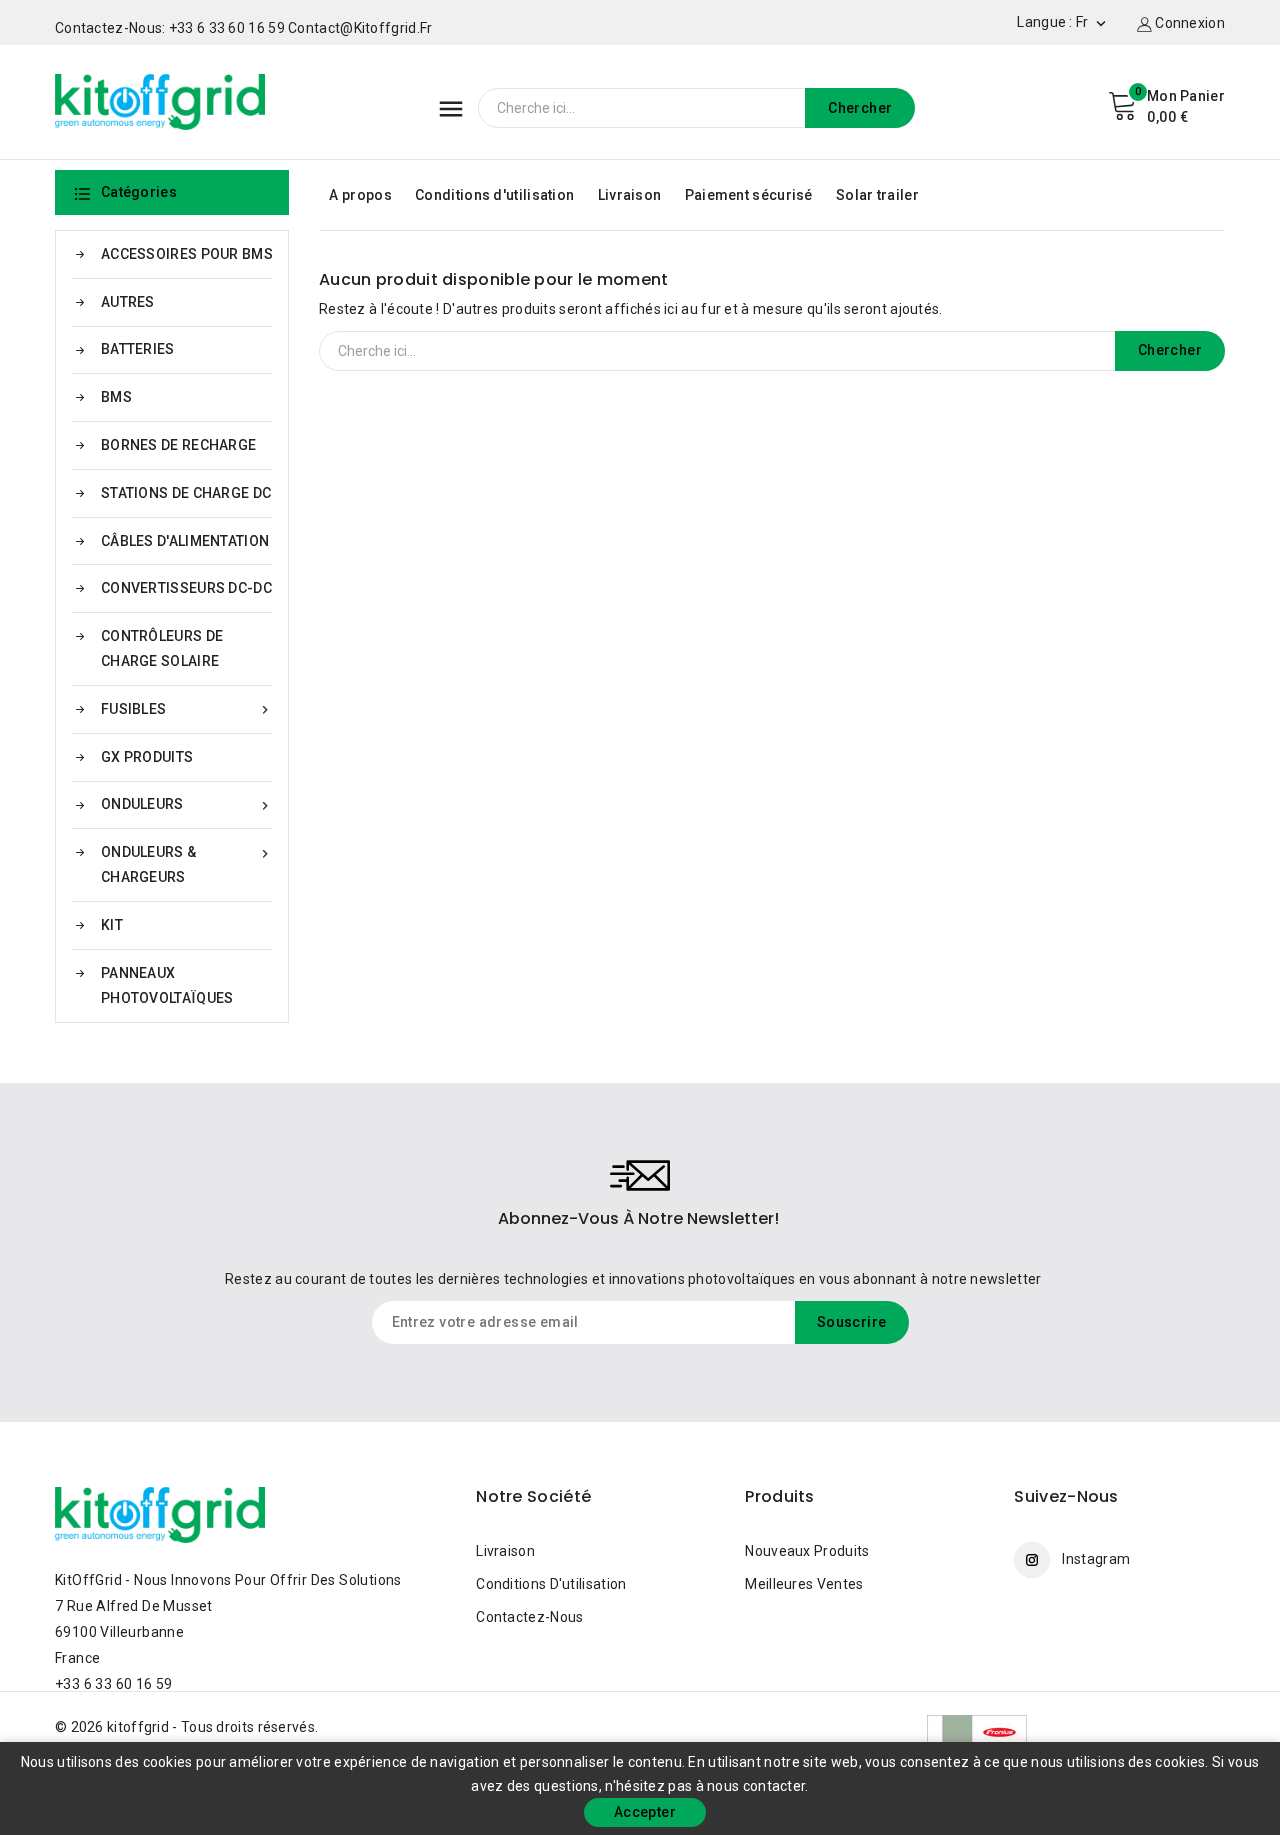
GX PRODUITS (147, 757)
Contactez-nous (529, 1617)
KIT (112, 925)
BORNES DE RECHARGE (178, 445)
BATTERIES (138, 349)
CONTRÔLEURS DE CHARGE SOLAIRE (162, 648)
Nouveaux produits (807, 1551)
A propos (360, 195)
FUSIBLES (187, 709)
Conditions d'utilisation (494, 195)
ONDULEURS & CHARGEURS (187, 864)
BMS (116, 397)
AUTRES (128, 302)
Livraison (630, 195)
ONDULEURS (187, 804)
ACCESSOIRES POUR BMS (187, 254)
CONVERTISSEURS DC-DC (186, 588)
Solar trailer (877, 195)
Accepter (645, 1812)
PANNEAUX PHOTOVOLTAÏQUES (167, 985)
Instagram (1096, 1559)
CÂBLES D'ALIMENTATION (185, 541)
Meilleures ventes (804, 1584)
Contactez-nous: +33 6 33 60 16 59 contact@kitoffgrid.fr (244, 28)
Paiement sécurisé (749, 195)
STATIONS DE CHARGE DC (186, 493)
